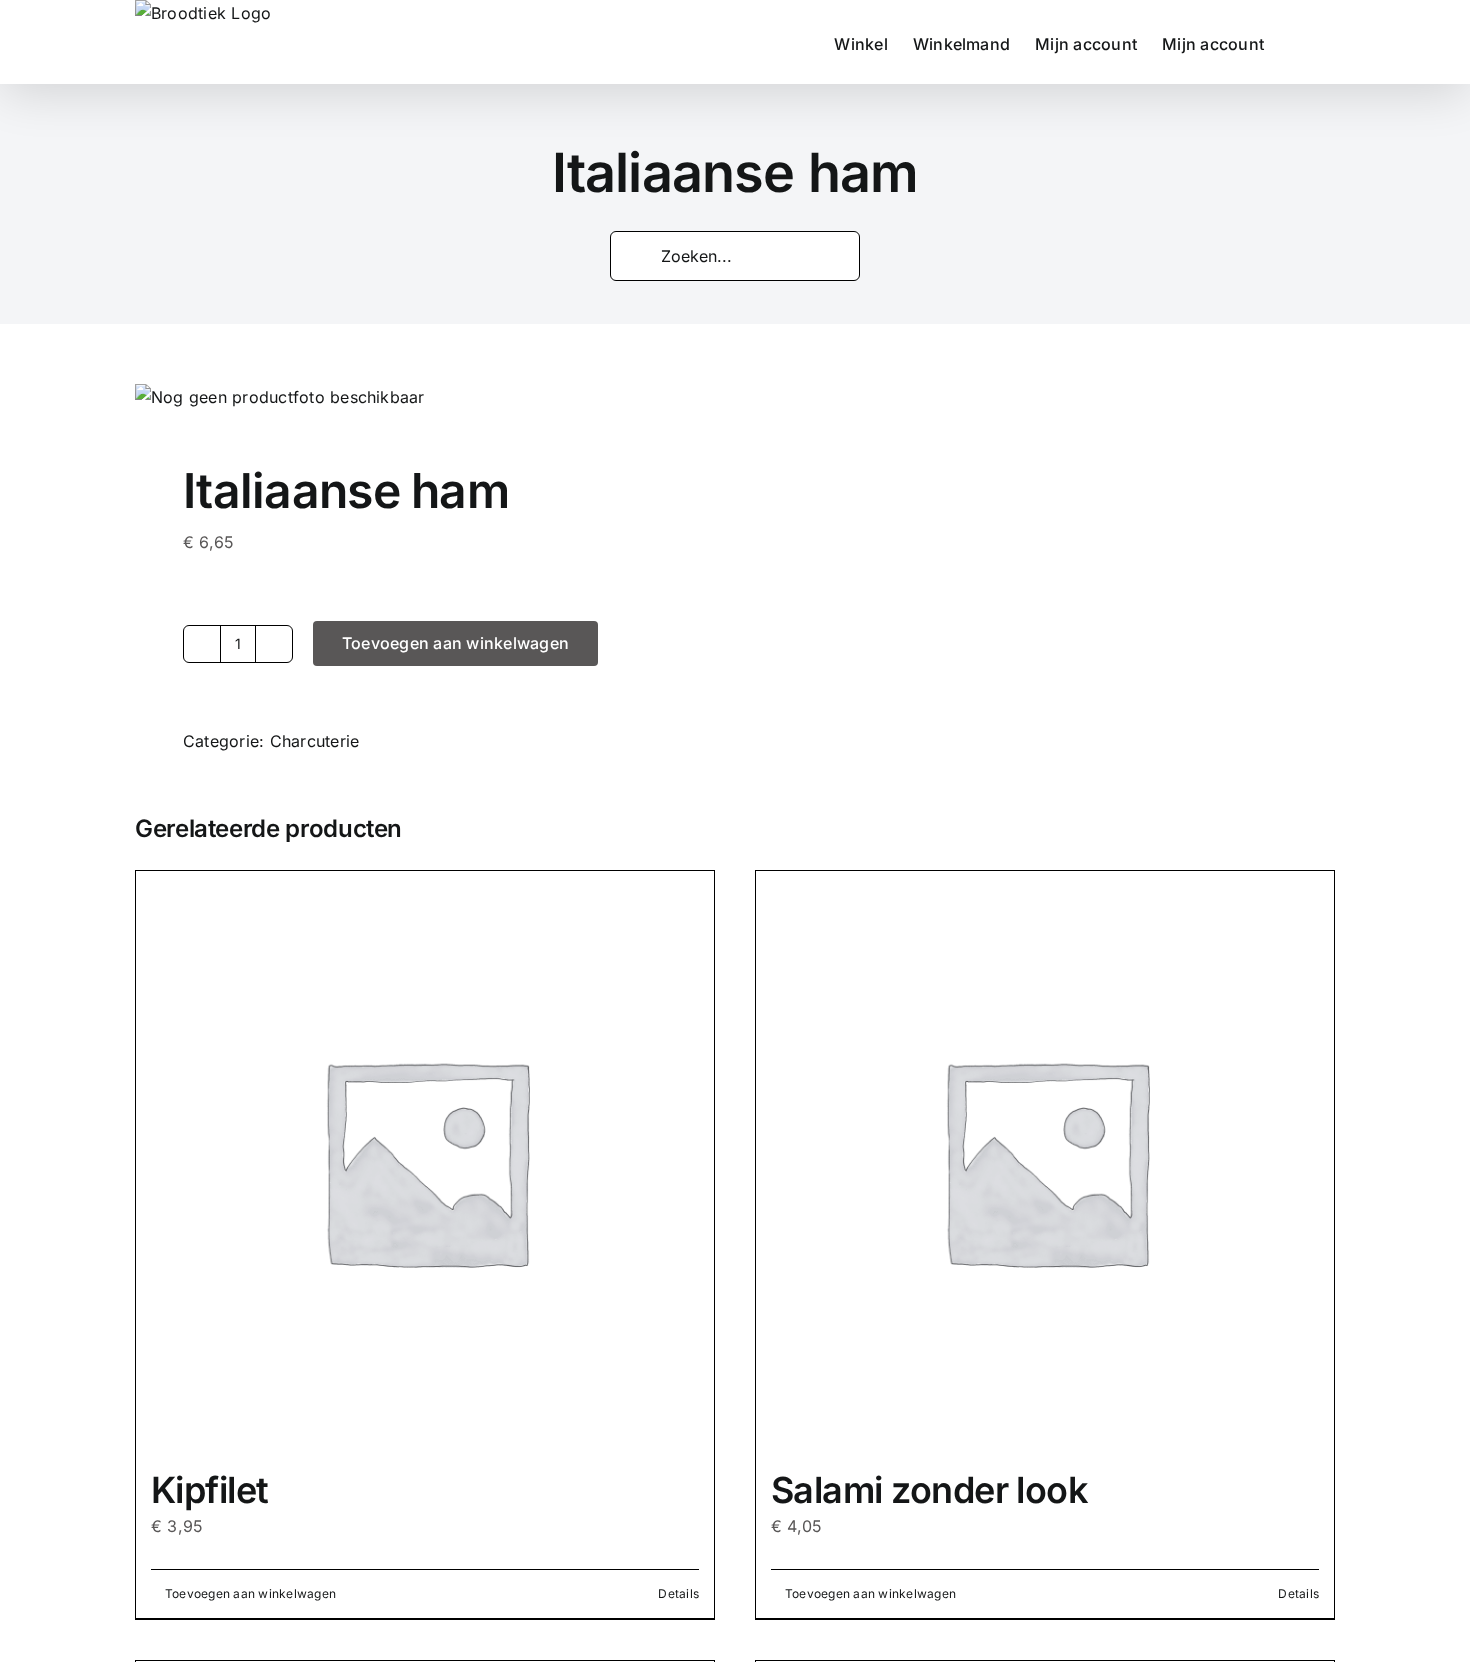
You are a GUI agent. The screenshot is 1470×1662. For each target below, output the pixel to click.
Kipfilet (210, 1490)
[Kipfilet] (425, 1160)
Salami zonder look (929, 1490)
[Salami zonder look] (1045, 1160)
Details (678, 1593)
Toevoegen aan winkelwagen (455, 643)
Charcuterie (315, 741)
